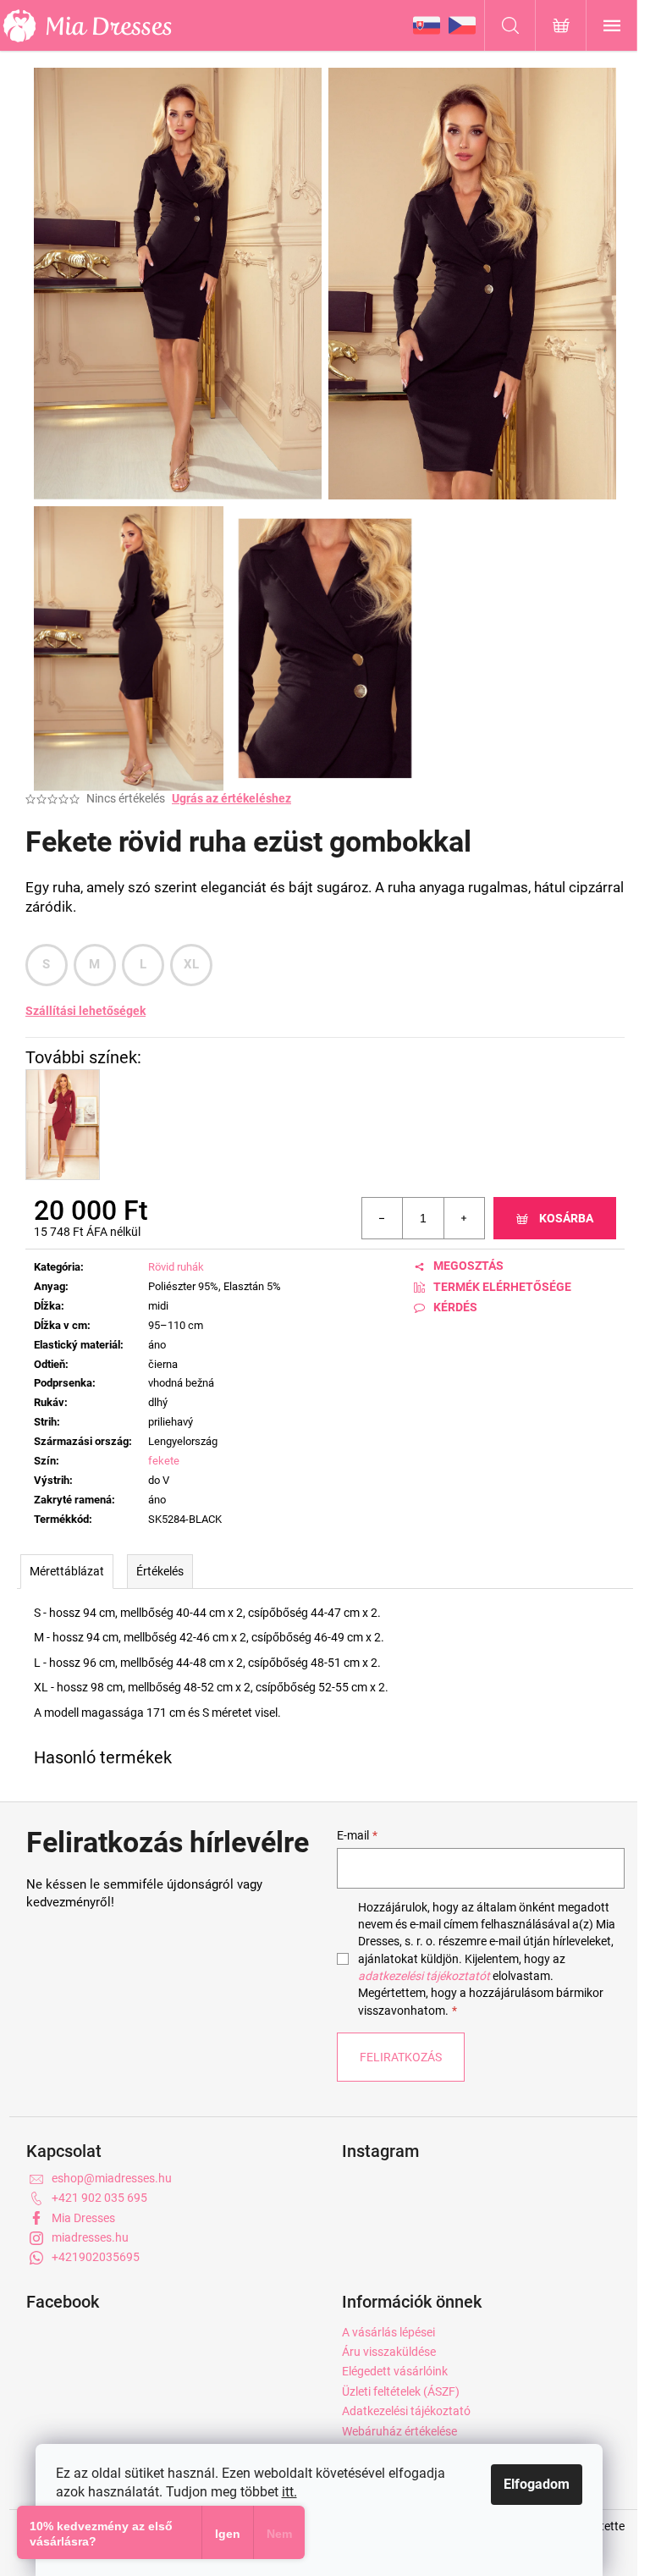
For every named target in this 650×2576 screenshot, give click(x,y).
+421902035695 (96, 2257)
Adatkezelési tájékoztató (406, 2411)
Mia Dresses (83, 2218)
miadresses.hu (90, 2237)
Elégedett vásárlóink (395, 2371)
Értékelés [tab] (160, 1571)
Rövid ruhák (176, 1267)
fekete (164, 1461)
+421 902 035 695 (99, 2198)
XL (192, 964)
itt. (289, 2492)
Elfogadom (537, 2484)
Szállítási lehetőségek (85, 1011)
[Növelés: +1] (464, 1218)
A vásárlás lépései (388, 2332)
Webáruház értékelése (399, 2431)
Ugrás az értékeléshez (231, 798)
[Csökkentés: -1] (383, 1218)
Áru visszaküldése (389, 2352)
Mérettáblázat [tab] (67, 1571)
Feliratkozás (401, 2057)
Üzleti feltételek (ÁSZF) (401, 2391)
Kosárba (566, 1218)
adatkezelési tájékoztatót (424, 1976)
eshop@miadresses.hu (112, 2178)
